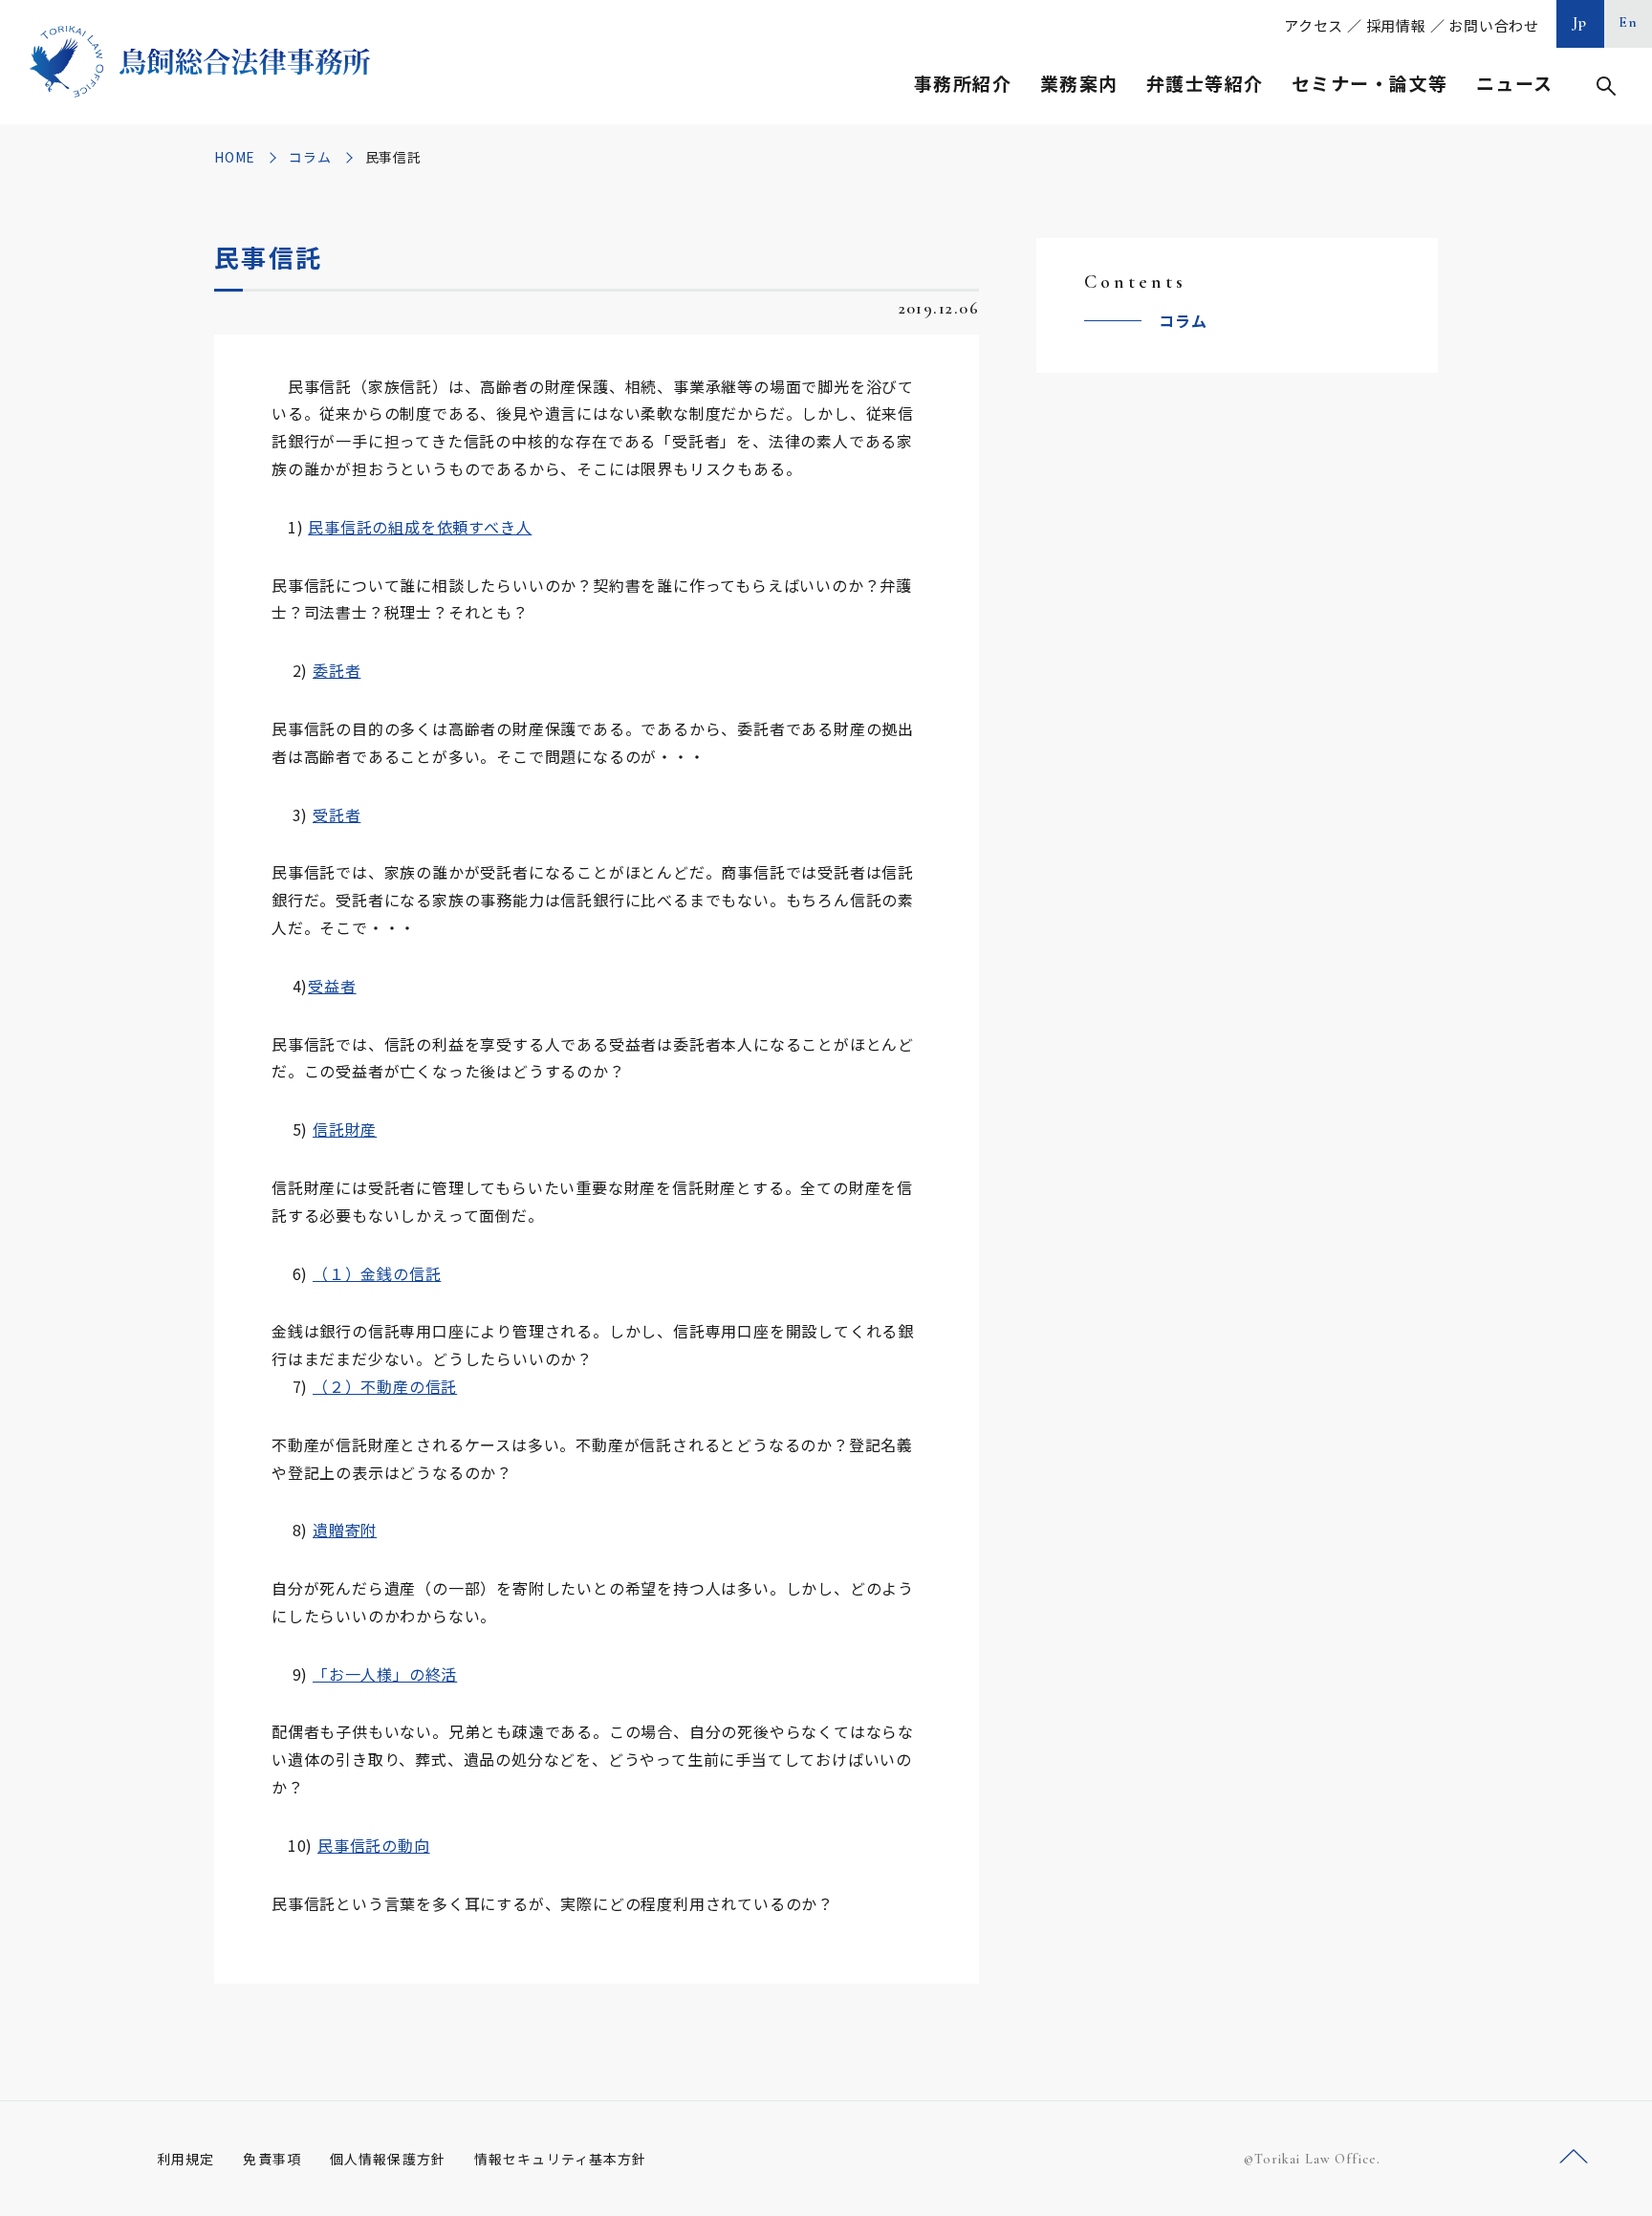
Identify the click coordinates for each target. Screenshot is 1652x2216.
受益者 (332, 986)
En (1629, 22)
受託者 (337, 815)
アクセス (1314, 25)
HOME (235, 157)
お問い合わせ (1494, 25)
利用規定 (185, 2159)
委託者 (337, 670)
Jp (1580, 22)
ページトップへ (1574, 2157)
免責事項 (272, 2159)
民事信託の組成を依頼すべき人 (420, 527)
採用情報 (1396, 25)
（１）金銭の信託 (377, 1273)
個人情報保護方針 (388, 2159)
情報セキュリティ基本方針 (560, 2159)
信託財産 (345, 1129)
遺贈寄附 (345, 1530)
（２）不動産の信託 (385, 1386)
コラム (310, 157)
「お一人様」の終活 (385, 1674)
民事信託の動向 (374, 1845)
